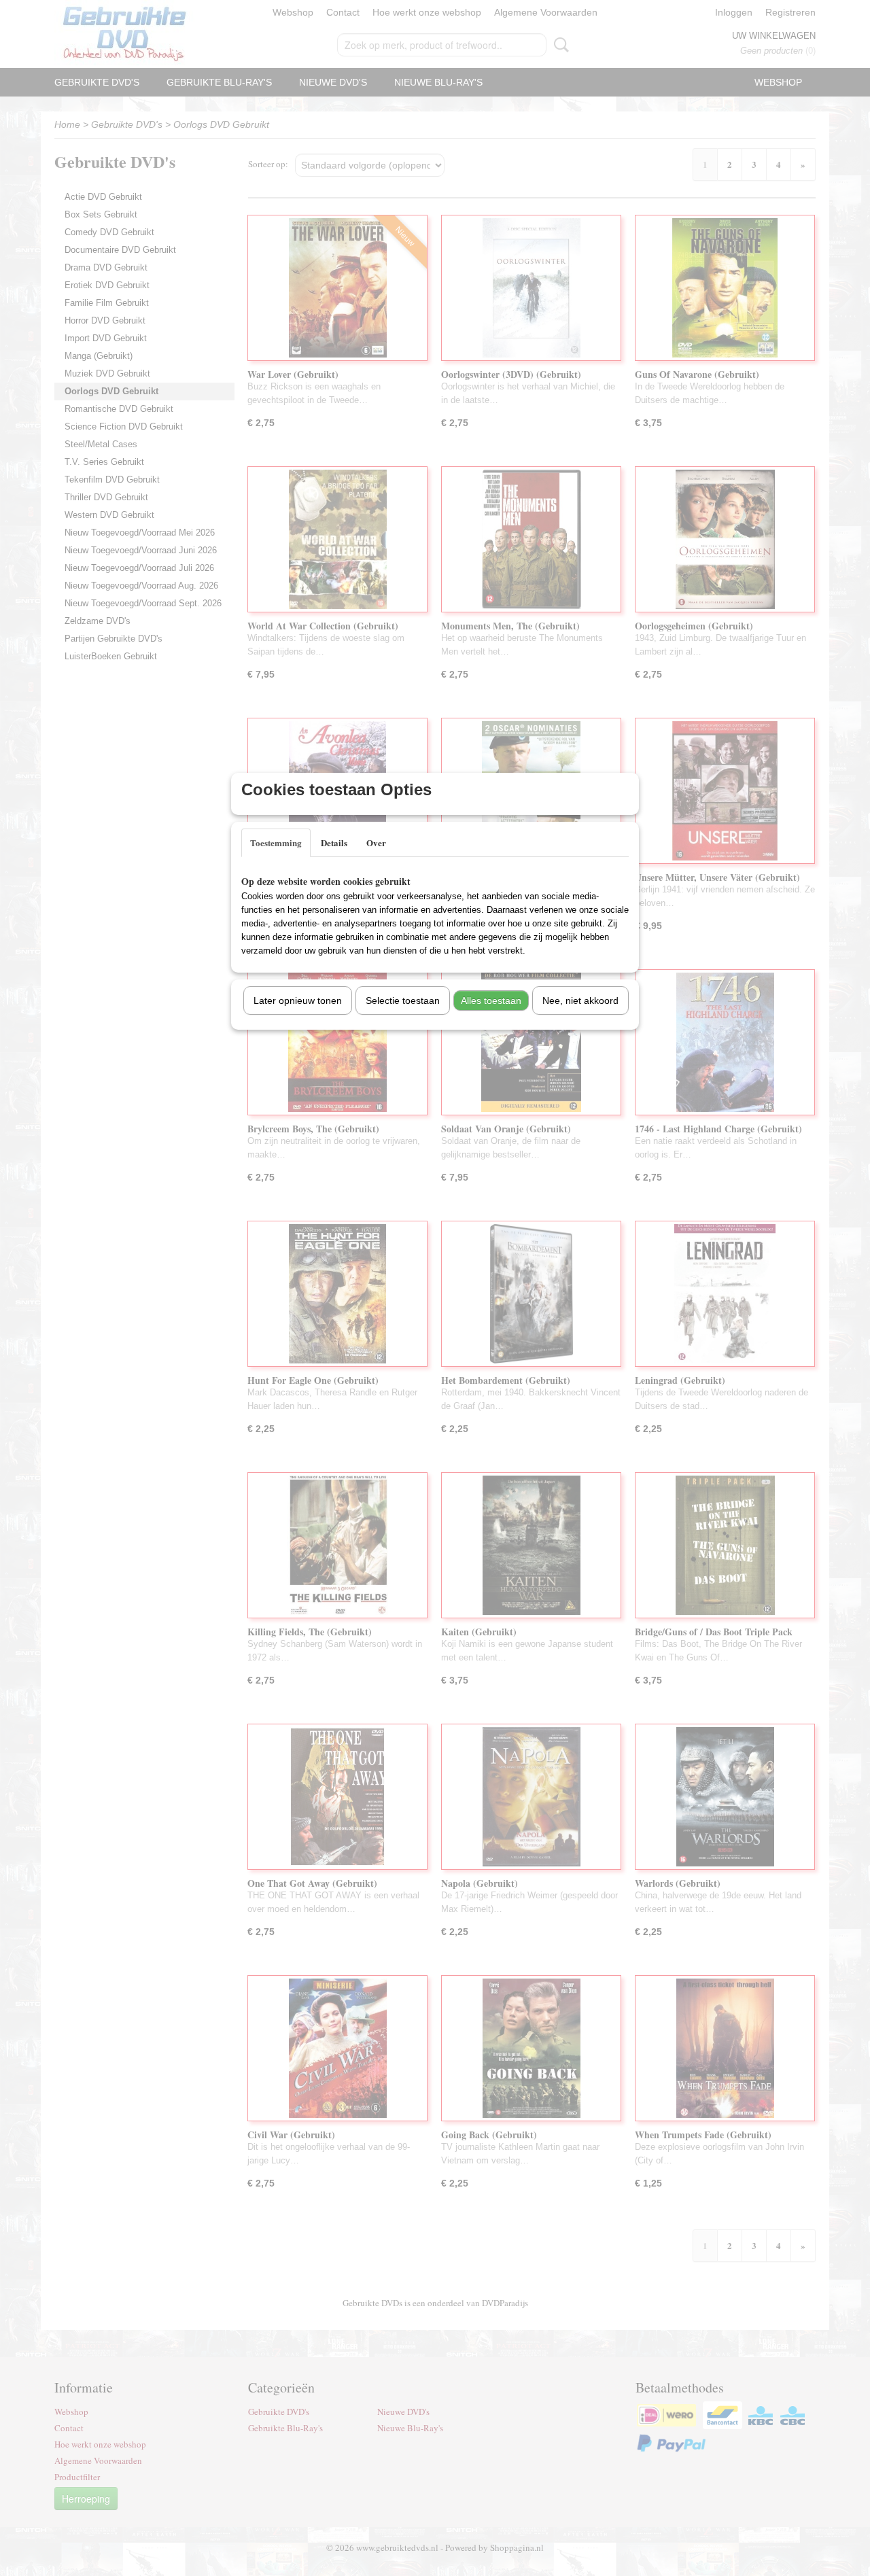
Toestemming (276, 842)
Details (334, 842)
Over (376, 842)
